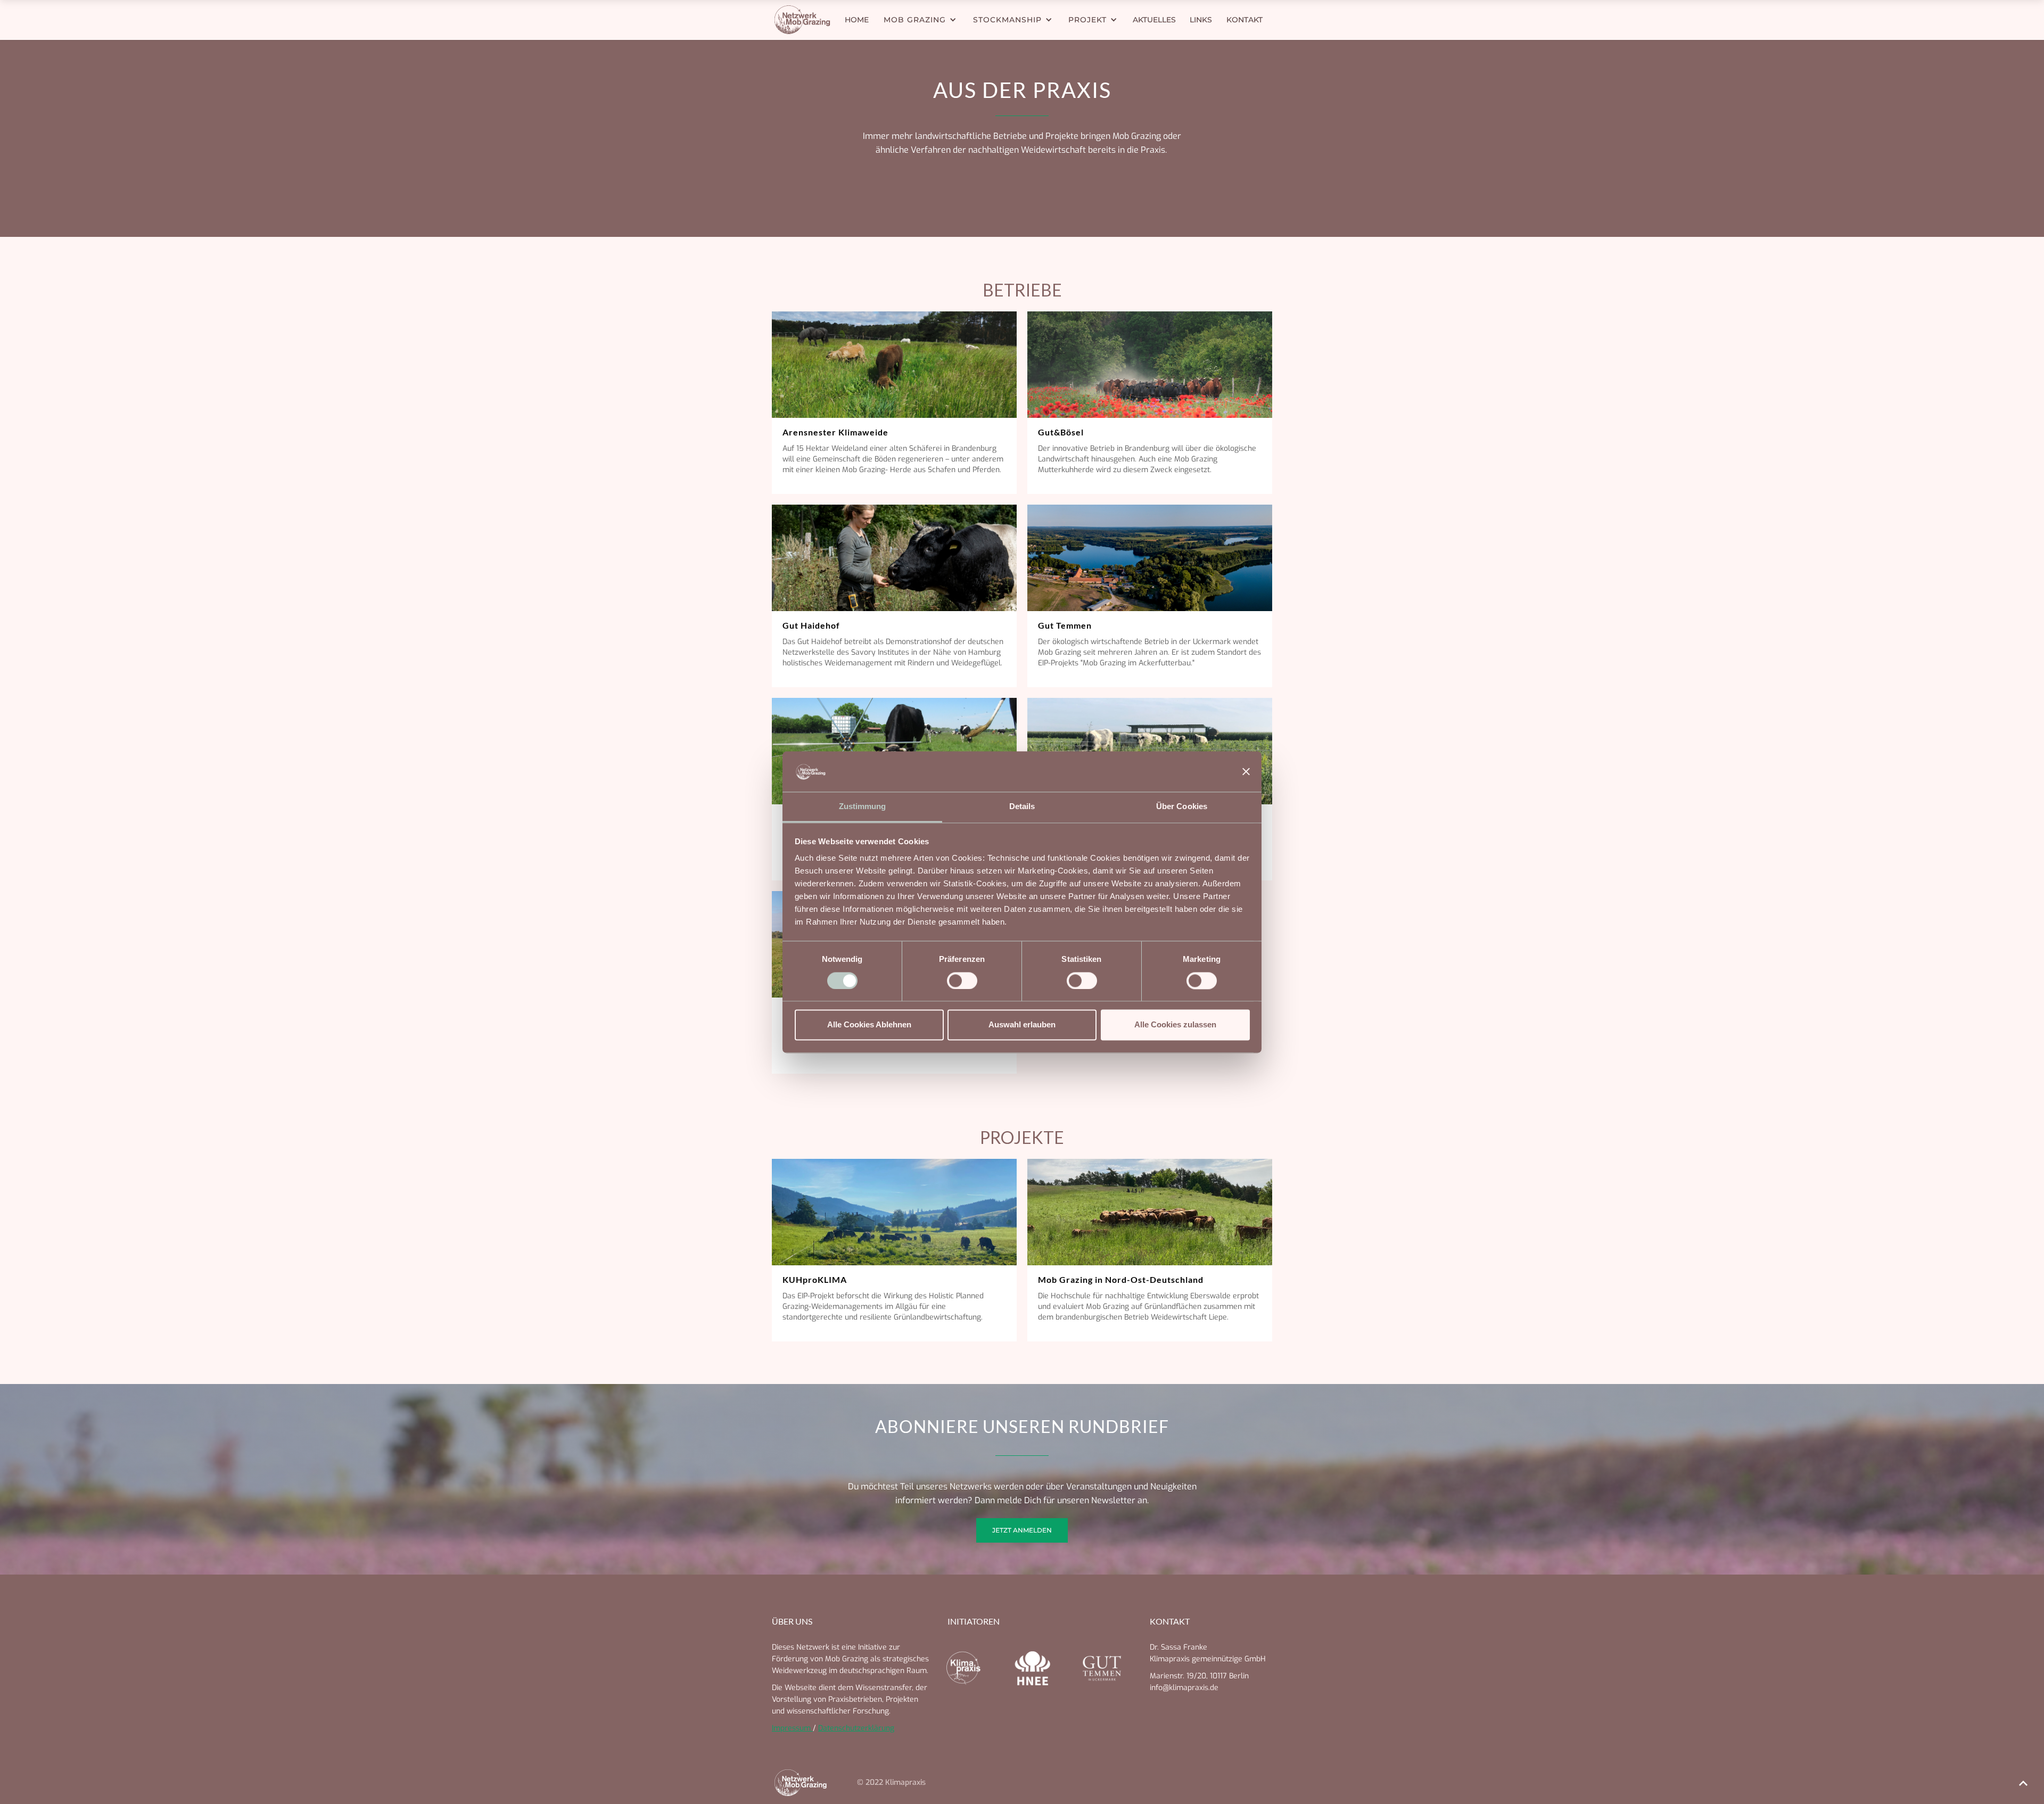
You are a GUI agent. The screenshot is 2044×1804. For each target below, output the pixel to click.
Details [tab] (1022, 807)
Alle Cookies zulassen (1175, 1025)
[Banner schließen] (1246, 771)
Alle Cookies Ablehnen (869, 1025)
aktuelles (1154, 20)
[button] (920, 20)
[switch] (962, 981)
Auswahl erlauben (1022, 1025)
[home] (806, 20)
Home (857, 20)
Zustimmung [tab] (863, 807)
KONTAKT (1244, 20)
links (1201, 20)
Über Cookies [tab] (1182, 807)
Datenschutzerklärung (856, 1728)
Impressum (792, 1728)
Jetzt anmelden (1022, 1530)
